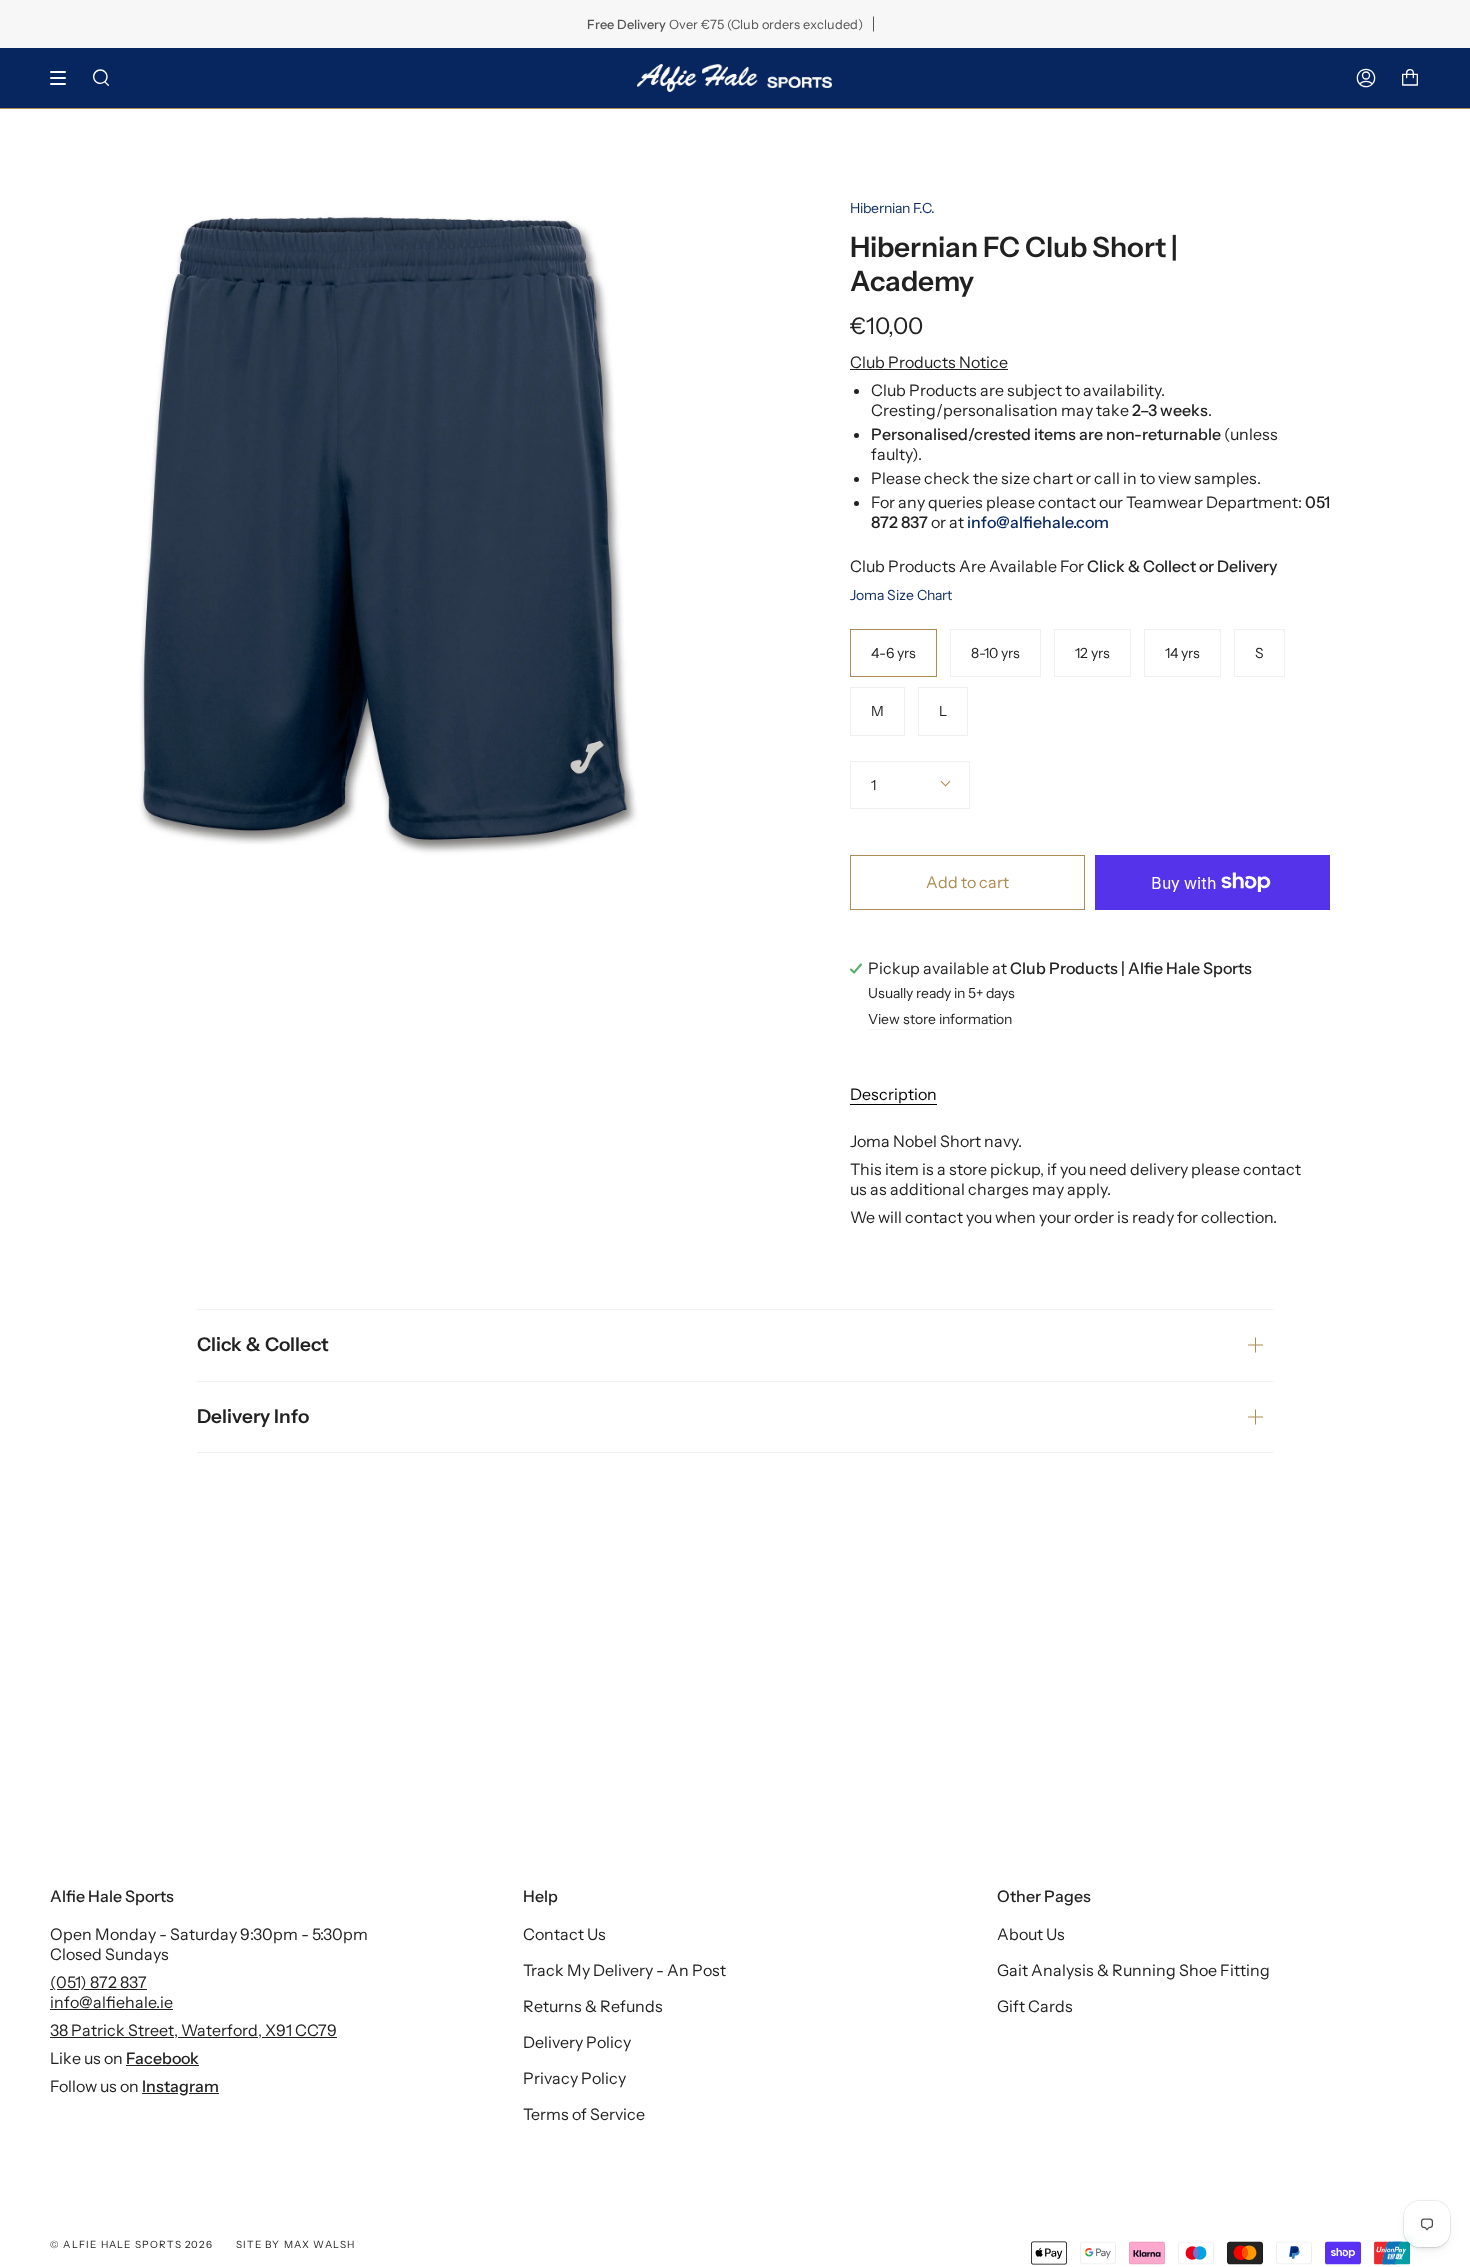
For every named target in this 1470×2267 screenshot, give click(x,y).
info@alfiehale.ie (111, 2002)
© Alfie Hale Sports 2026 (131, 2244)
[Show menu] (65, 78)
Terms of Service (584, 2114)
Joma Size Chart (901, 595)
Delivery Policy (577, 2042)
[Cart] (1410, 78)
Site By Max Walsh (295, 2244)
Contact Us (564, 1934)
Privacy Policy (574, 2078)
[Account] (1366, 78)
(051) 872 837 (98, 1982)
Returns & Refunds (593, 2006)
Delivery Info (253, 1416)
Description (893, 1094)
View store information (940, 1020)
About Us (1031, 1934)
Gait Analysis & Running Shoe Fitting (1133, 1970)
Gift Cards (1035, 2006)
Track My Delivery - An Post (624, 1970)
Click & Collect (263, 1344)
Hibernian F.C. (892, 208)
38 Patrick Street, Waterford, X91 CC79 (193, 2030)
